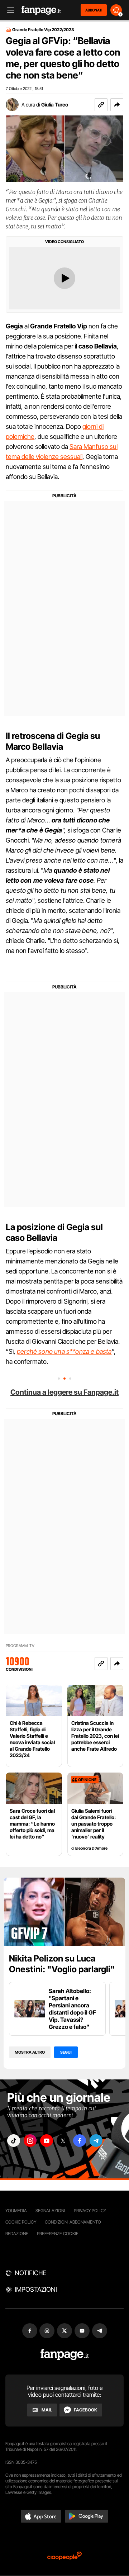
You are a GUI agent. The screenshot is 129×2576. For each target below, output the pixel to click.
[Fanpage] (65, 2355)
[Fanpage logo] (41, 10)
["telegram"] (96, 2141)
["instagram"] (30, 2141)
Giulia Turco (55, 105)
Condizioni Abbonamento (73, 2222)
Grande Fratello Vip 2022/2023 (43, 30)
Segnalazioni (50, 2210)
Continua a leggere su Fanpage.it (64, 1392)
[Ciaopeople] (64, 2556)
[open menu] (8, 10)
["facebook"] (80, 2141)
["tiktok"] (14, 2141)
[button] (117, 105)
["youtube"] (47, 2141)
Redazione (17, 2233)
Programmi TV (20, 1646)
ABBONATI (94, 10)
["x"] (63, 2141)
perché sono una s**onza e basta (64, 1351)
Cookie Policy (21, 2222)
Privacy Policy (90, 2210)
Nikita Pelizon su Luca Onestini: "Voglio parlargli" (62, 1964)
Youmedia (16, 2210)
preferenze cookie (58, 2233)
